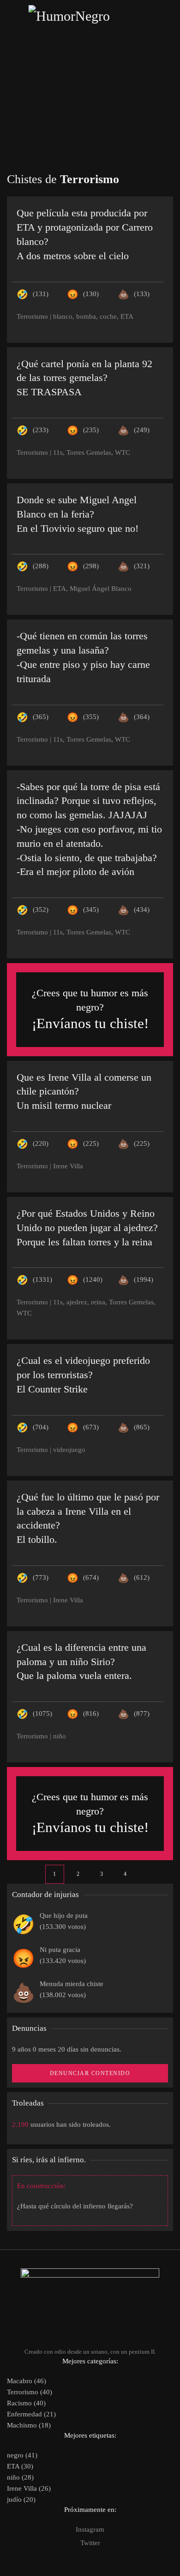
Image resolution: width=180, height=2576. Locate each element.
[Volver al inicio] (90, 16)
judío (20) (21, 2499)
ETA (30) (20, 2466)
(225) (91, 1143)
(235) (91, 430)
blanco (63, 316)
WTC (123, 452)
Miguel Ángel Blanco (101, 589)
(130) (91, 294)
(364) (142, 717)
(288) (41, 566)
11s (58, 452)
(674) (91, 1577)
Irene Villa (68, 1166)
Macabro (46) (27, 2381)
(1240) (93, 1279)
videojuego (69, 1450)
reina (98, 1302)
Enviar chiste (90, 124)
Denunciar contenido (90, 2073)
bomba (86, 316)
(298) (91, 566)
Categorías (90, 82)
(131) (41, 294)
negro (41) (22, 2455)
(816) (91, 1713)
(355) (91, 717)
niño (60, 1736)
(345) (91, 910)
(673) (91, 1427)
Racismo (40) (26, 2403)
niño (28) (20, 2477)
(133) (142, 294)
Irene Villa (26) (29, 2488)
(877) (142, 1713)
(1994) (144, 1279)
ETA (127, 316)
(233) (41, 430)
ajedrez (77, 1302)
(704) (41, 1427)
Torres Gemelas (89, 452)
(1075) (42, 1713)
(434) (142, 910)
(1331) (42, 1279)
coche (108, 316)
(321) (142, 566)
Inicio (90, 61)
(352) (41, 910)
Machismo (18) (29, 2425)
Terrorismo (32, 316)
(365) (41, 717)
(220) (41, 1143)
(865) (142, 1427)
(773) (41, 1577)
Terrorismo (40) (30, 2392)
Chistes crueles (90, 103)
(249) (142, 430)
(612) (142, 1577)
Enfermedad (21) (31, 2414)
